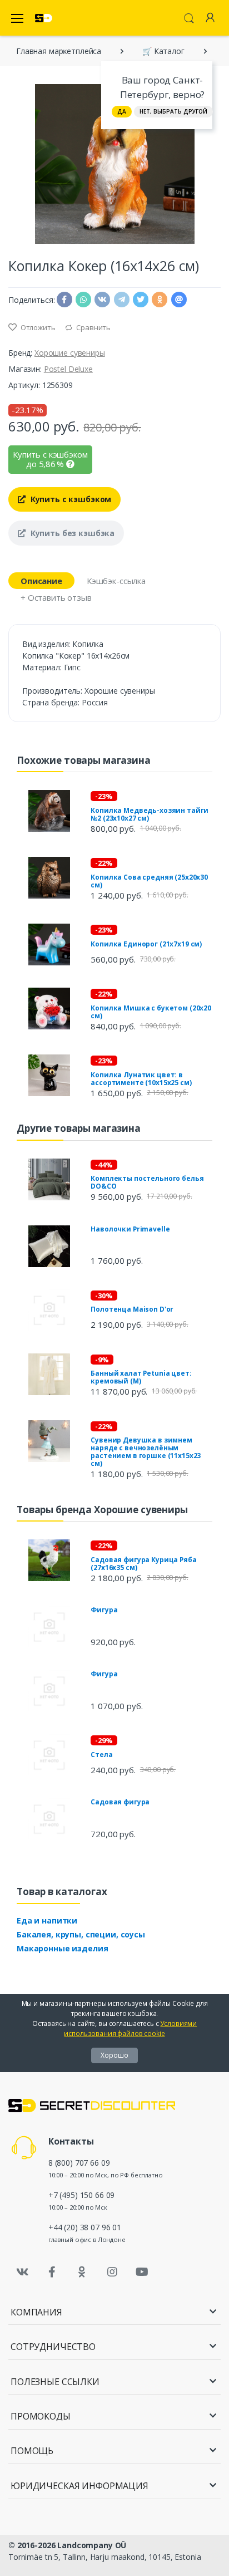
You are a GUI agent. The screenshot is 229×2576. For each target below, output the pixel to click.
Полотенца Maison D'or (132, 1309)
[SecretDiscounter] (44, 18)
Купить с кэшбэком (70, 499)
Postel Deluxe (68, 369)
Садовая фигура (120, 1802)
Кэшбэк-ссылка (116, 581)
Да (122, 111)
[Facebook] (52, 2272)
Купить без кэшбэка (71, 533)
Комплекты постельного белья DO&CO (147, 1182)
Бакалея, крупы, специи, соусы (81, 1934)
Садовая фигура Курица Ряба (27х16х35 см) (143, 1564)
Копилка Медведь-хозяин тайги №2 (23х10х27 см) (150, 814)
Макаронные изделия (62, 1948)
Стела (101, 1755)
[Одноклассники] (82, 2272)
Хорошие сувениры (70, 353)
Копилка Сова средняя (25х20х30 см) (149, 881)
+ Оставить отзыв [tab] (56, 597)
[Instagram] (112, 2272)
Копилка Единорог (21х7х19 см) (146, 944)
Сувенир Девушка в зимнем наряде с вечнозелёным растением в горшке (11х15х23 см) (146, 1452)
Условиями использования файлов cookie (130, 2028)
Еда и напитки (47, 1920)
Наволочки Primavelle (130, 1229)
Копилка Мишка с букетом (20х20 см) (151, 1012)
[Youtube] (142, 2272)
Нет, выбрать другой (173, 111)
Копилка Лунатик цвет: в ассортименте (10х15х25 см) (141, 1079)
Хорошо (114, 2055)
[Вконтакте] (22, 2272)
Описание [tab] (41, 581)
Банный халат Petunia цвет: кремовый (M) (141, 1377)
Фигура (104, 1610)
